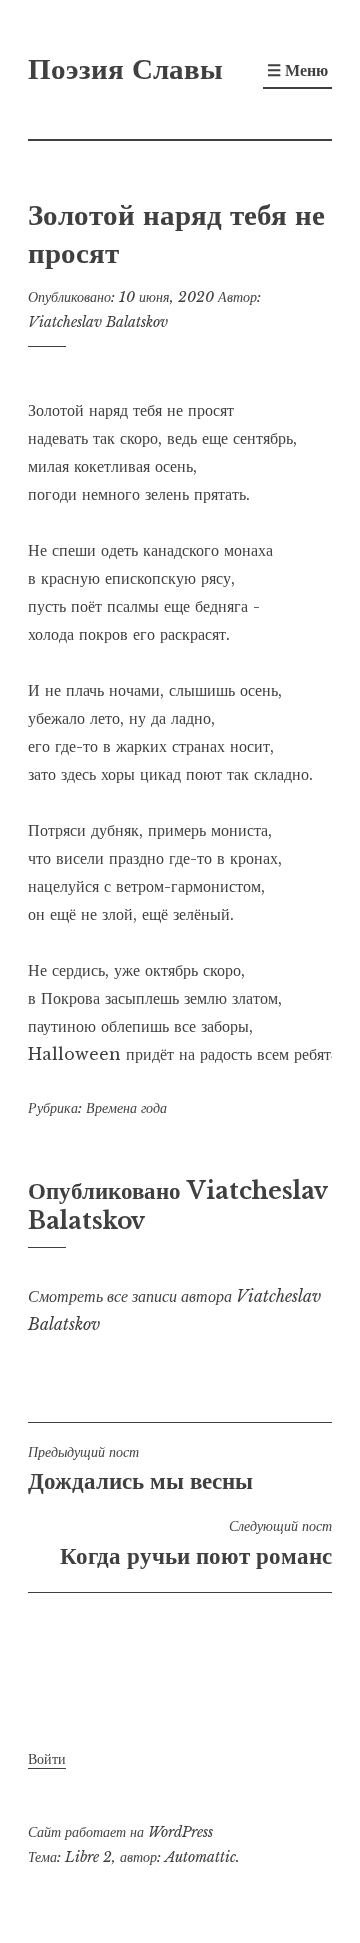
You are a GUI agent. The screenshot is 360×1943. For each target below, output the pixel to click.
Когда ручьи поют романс (196, 1543)
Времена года (126, 1108)
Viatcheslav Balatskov (98, 322)
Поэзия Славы (125, 69)
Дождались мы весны (140, 1469)
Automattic (200, 1857)
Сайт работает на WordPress (120, 1832)
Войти (47, 1759)
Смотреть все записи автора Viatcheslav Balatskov (174, 1310)
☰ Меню (297, 70)
